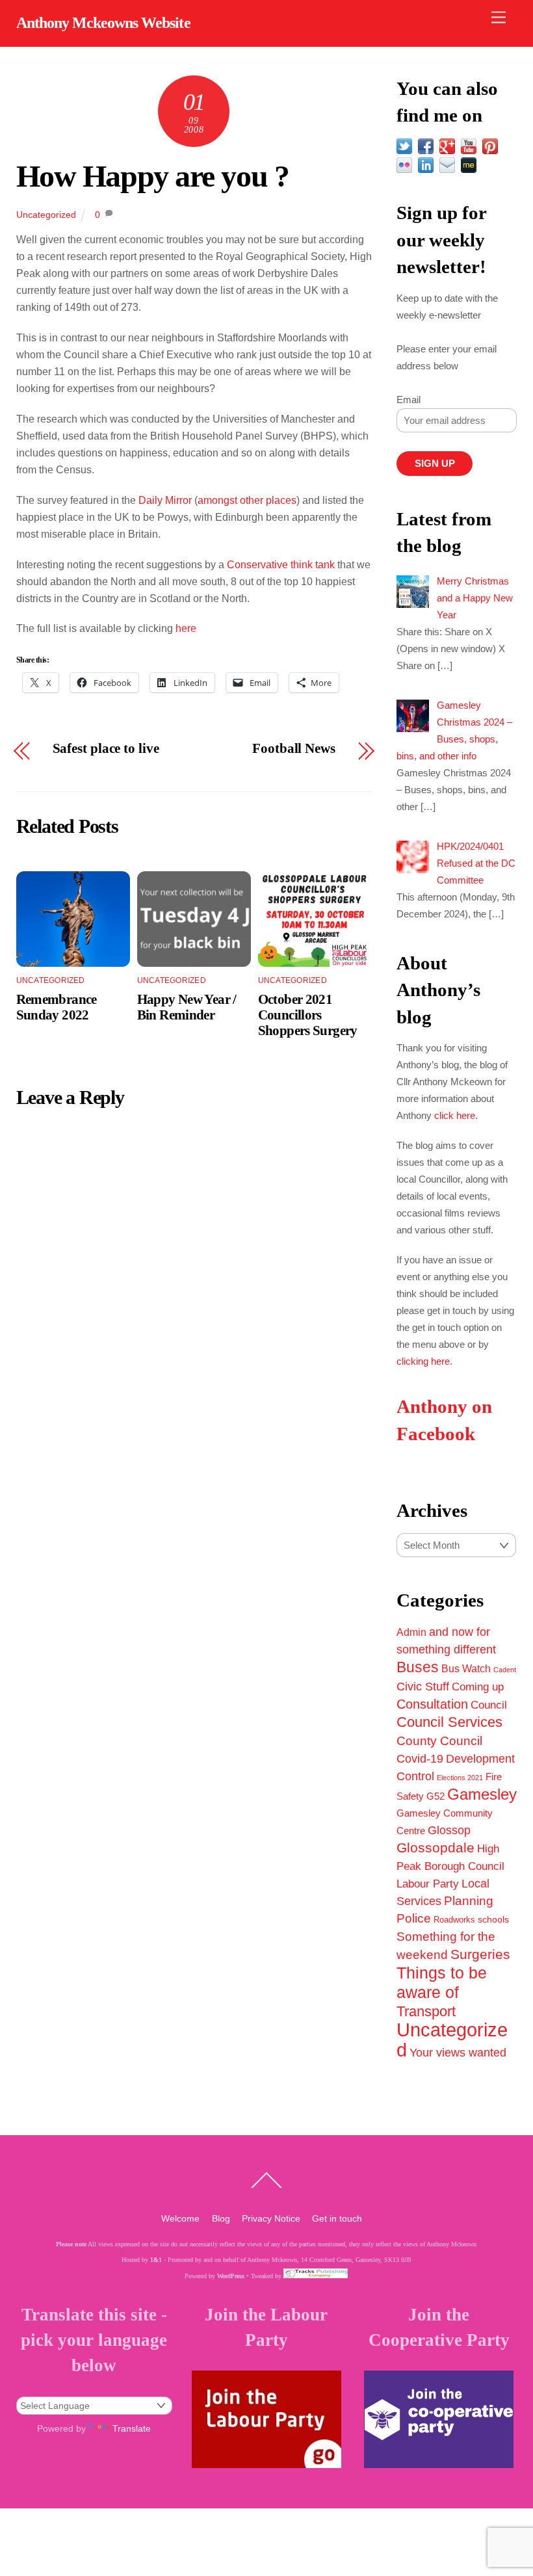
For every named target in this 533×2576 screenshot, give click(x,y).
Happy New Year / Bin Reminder (187, 1007)
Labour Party (428, 1884)
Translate (132, 2428)
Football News (294, 749)
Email (409, 400)
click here (455, 1115)
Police (414, 1918)
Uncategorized (46, 215)
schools (493, 1919)
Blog (221, 2218)
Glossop (449, 1830)
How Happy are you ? (153, 176)
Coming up (478, 1687)
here (186, 628)
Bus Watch (466, 1669)
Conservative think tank (281, 565)
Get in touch (337, 2218)
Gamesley (482, 1794)
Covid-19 (420, 1759)
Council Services (449, 1722)
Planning (469, 1901)
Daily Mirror (166, 500)
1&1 (156, 2260)
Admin (411, 1632)
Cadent (505, 1670)
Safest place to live (106, 749)
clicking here (423, 1361)
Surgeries (480, 1954)
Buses (418, 1667)
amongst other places (247, 500)
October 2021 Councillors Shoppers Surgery (308, 1015)
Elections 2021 (460, 1778)
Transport (426, 2011)
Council (489, 1705)
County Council (439, 1741)
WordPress (231, 2276)
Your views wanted (458, 2052)
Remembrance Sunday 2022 (57, 1007)
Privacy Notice (271, 2218)
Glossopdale (435, 1847)
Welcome (180, 2218)
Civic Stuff (423, 1687)
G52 (435, 1796)
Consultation (432, 1704)
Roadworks (454, 1920)
